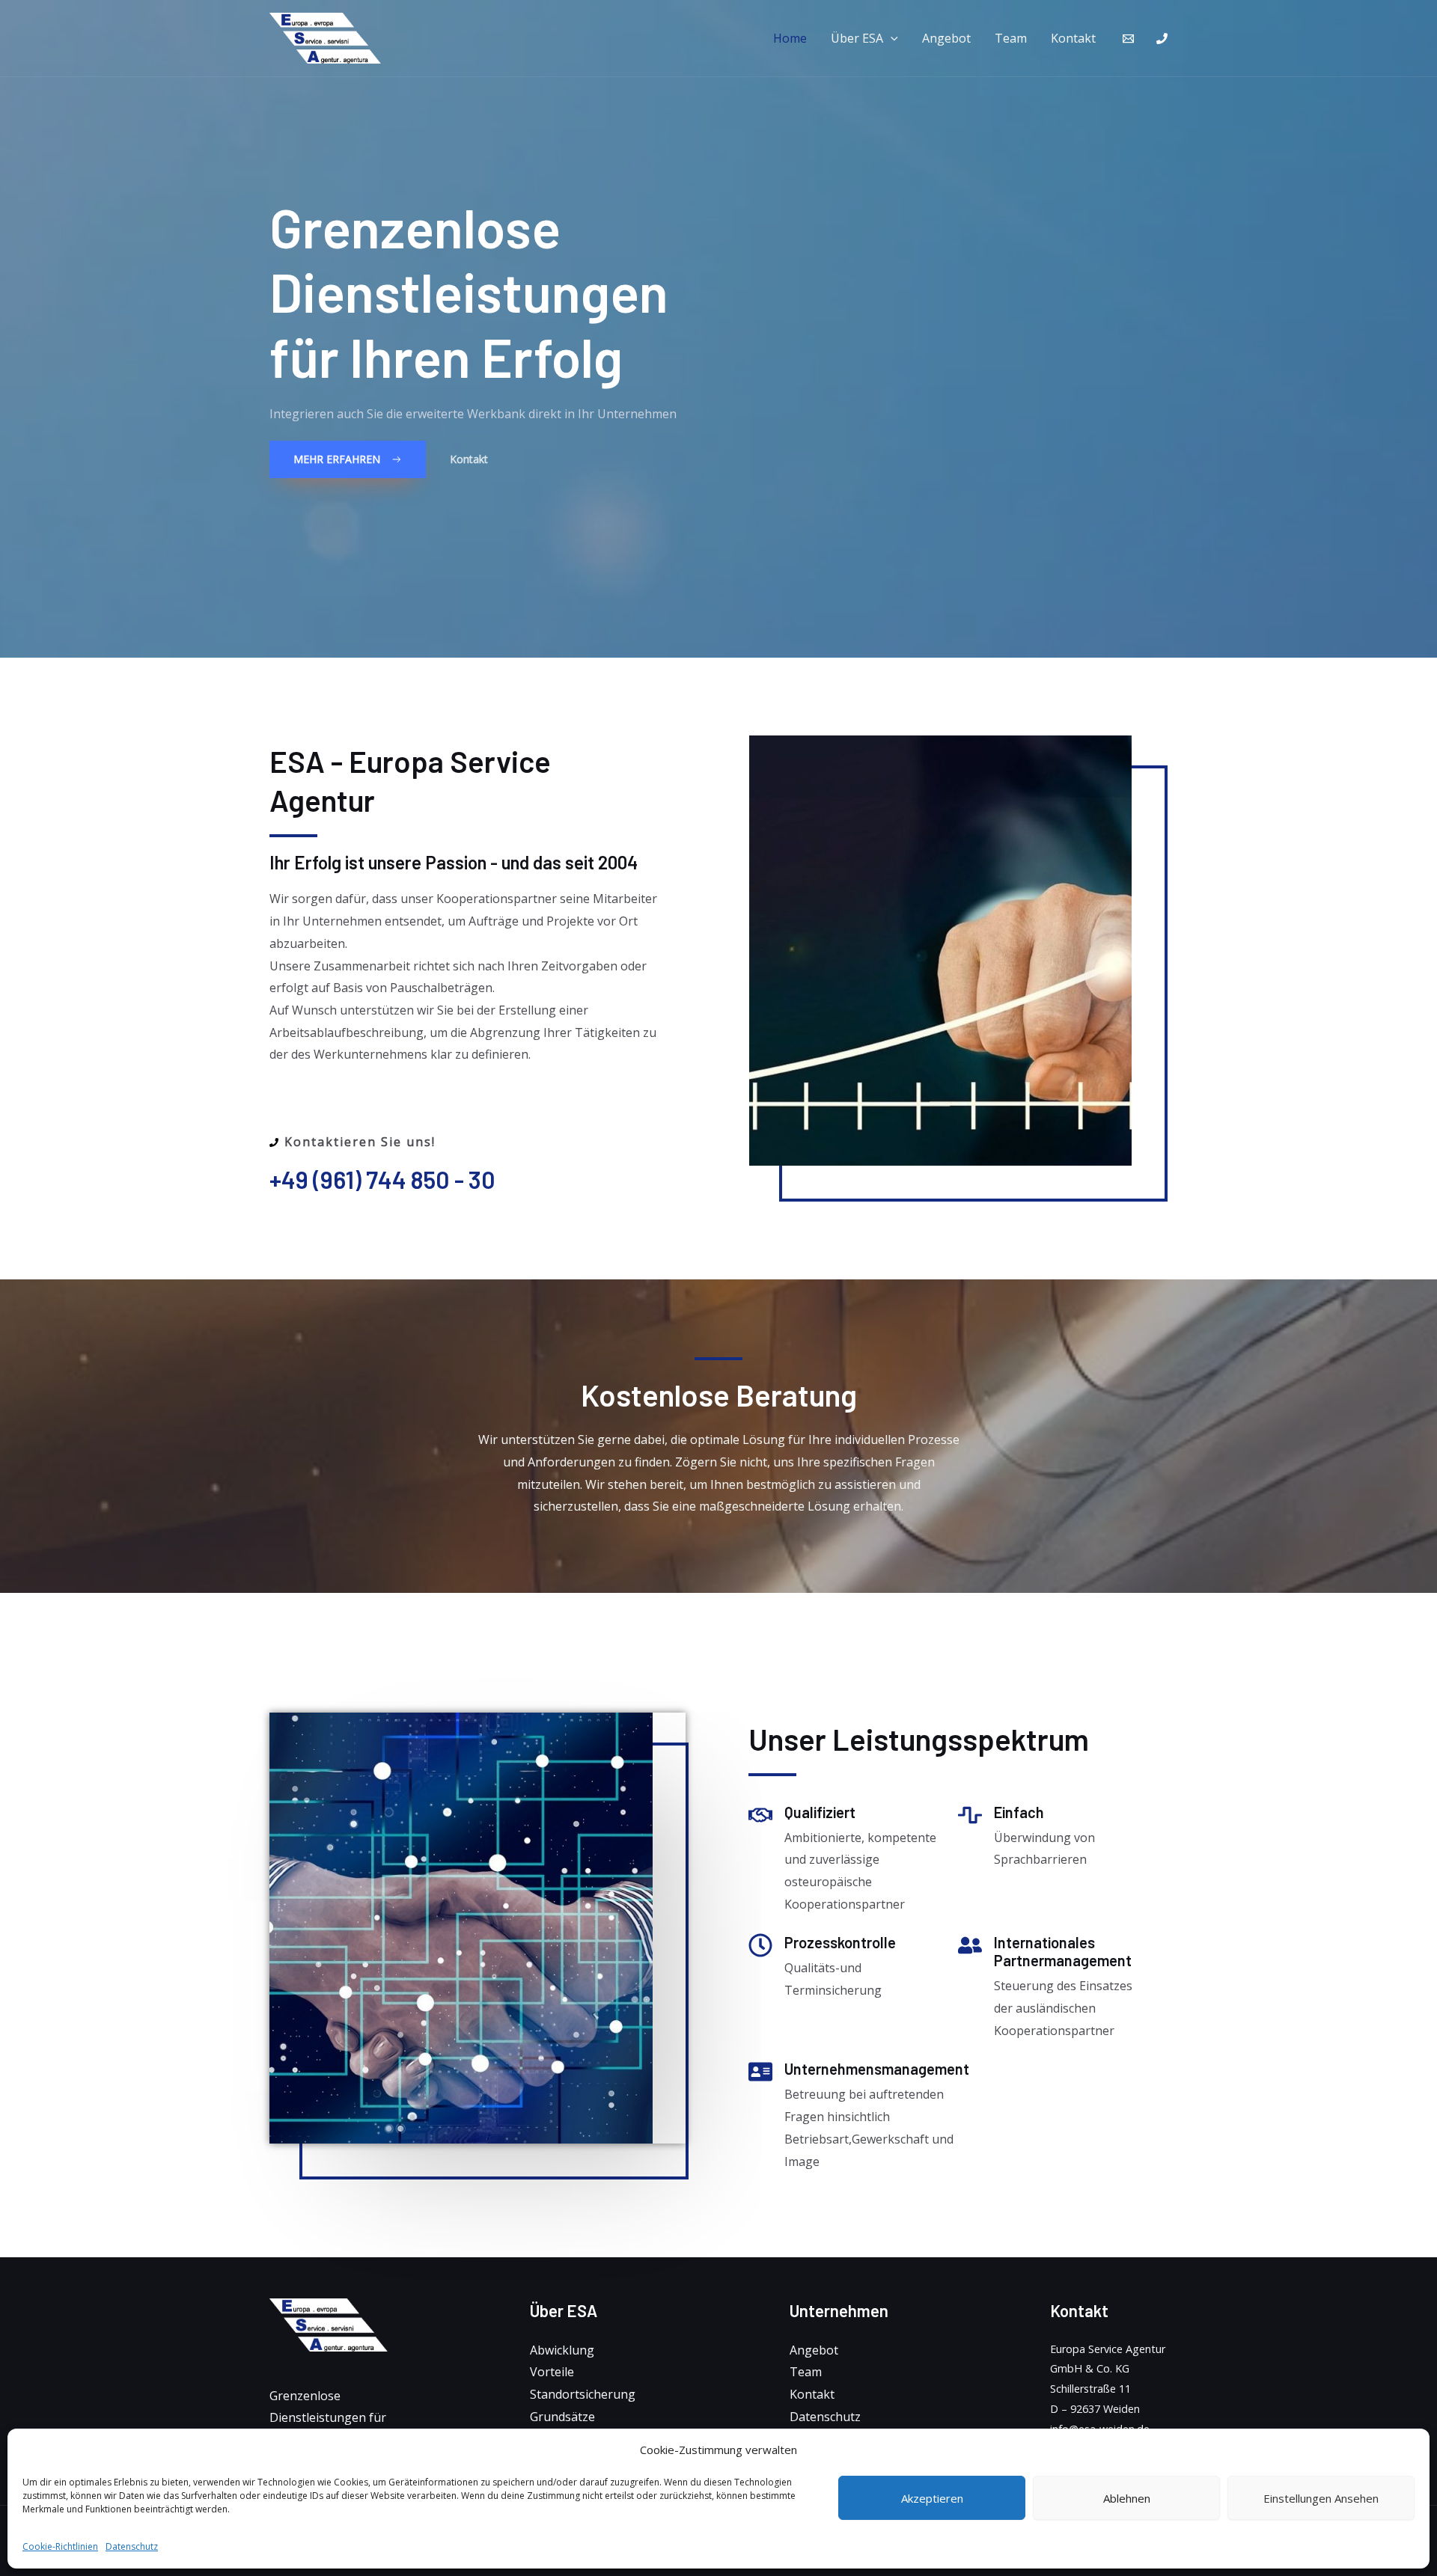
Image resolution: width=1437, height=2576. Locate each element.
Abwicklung (562, 2350)
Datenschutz (132, 2546)
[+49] (1162, 39)
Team (1011, 38)
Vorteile (552, 2372)
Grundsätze (562, 2417)
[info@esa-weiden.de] (1128, 39)
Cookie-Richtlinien (60, 2546)
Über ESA (857, 38)
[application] (891, 38)
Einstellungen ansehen (1321, 2498)
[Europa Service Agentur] (325, 37)
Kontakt (1073, 38)
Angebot (946, 38)
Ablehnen (1127, 2498)
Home (790, 38)
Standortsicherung (583, 2394)
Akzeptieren (932, 2498)
